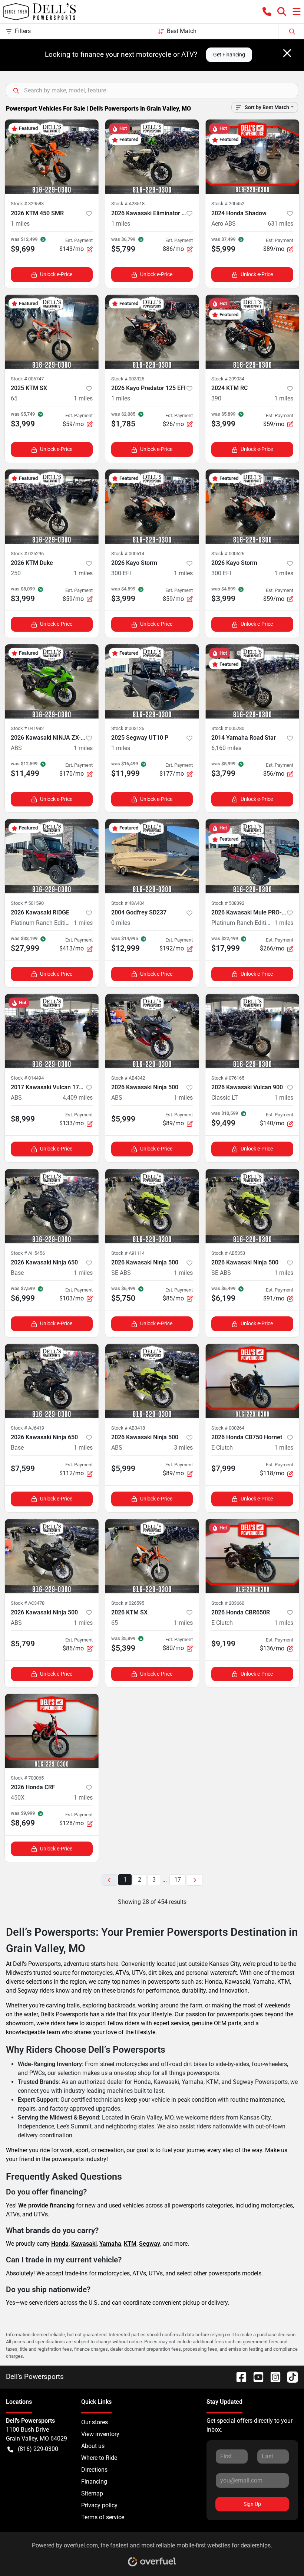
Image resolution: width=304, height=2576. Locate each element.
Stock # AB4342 (128, 1078)
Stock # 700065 (27, 1778)
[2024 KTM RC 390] (252, 332)
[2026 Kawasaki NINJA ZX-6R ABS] (52, 681)
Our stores (95, 2422)
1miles (20, 224)
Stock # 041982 (27, 728)
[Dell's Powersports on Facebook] (238, 2377)
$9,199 (223, 1644)
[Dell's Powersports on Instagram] (272, 2377)
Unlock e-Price (56, 274)
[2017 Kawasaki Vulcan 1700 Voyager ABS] (52, 1031)
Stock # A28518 (128, 204)
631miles (280, 224)
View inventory (100, 2434)
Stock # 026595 (128, 1603)
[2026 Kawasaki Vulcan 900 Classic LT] (252, 1031)
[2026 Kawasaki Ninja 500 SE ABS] (152, 1206)
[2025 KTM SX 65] (52, 332)
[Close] (287, 53)
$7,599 (23, 1469)
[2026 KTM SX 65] (152, 1556)
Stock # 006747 (27, 379)
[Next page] (195, 1880)
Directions (94, 2470)
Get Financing (229, 55)
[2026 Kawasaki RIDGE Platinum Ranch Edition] (52, 856)
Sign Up (252, 2504)
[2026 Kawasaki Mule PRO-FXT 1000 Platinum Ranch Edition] (252, 856)
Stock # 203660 (228, 1603)
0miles (121, 923)
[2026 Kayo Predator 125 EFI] (152, 332)
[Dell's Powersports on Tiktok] (290, 2377)
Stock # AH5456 (28, 1253)
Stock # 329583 (27, 204)
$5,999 (123, 1119)
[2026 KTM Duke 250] (52, 507)
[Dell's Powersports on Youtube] (255, 2377)
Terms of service (103, 2517)
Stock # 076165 (228, 1078)
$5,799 (23, 1644)
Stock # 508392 (228, 903)
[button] (267, 12)
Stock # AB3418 (128, 1428)
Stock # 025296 (27, 554)
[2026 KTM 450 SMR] (52, 157)
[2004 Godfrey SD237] (152, 856)
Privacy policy (99, 2505)
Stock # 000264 (228, 1428)
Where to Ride (99, 2458)
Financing (94, 2482)
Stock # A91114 (128, 1253)
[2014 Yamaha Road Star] (252, 681)
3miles (183, 1448)
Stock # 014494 (27, 1078)
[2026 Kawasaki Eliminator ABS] (152, 157)
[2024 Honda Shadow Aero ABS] (252, 157)
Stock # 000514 (128, 554)
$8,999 (23, 1119)
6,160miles (226, 748)
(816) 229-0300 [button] (38, 2449)
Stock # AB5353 (228, 1253)
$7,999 (223, 1469)
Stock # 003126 (128, 728)
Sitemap (92, 2493)
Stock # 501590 (27, 903)
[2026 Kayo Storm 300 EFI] (152, 507)
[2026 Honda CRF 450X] (52, 1731)
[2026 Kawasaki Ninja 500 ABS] (152, 1031)
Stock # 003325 (128, 379)
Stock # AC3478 (28, 1603)
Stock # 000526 (228, 554)
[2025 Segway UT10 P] (152, 681)
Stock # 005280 (228, 728)
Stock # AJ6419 (27, 1428)
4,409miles (78, 1098)
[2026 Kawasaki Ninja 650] (52, 1206)
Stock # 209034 (228, 379)
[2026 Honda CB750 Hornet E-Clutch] (252, 1381)
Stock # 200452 (228, 204)
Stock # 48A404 (128, 903)
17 (178, 1880)
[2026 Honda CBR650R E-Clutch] (252, 1556)
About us (93, 2446)
